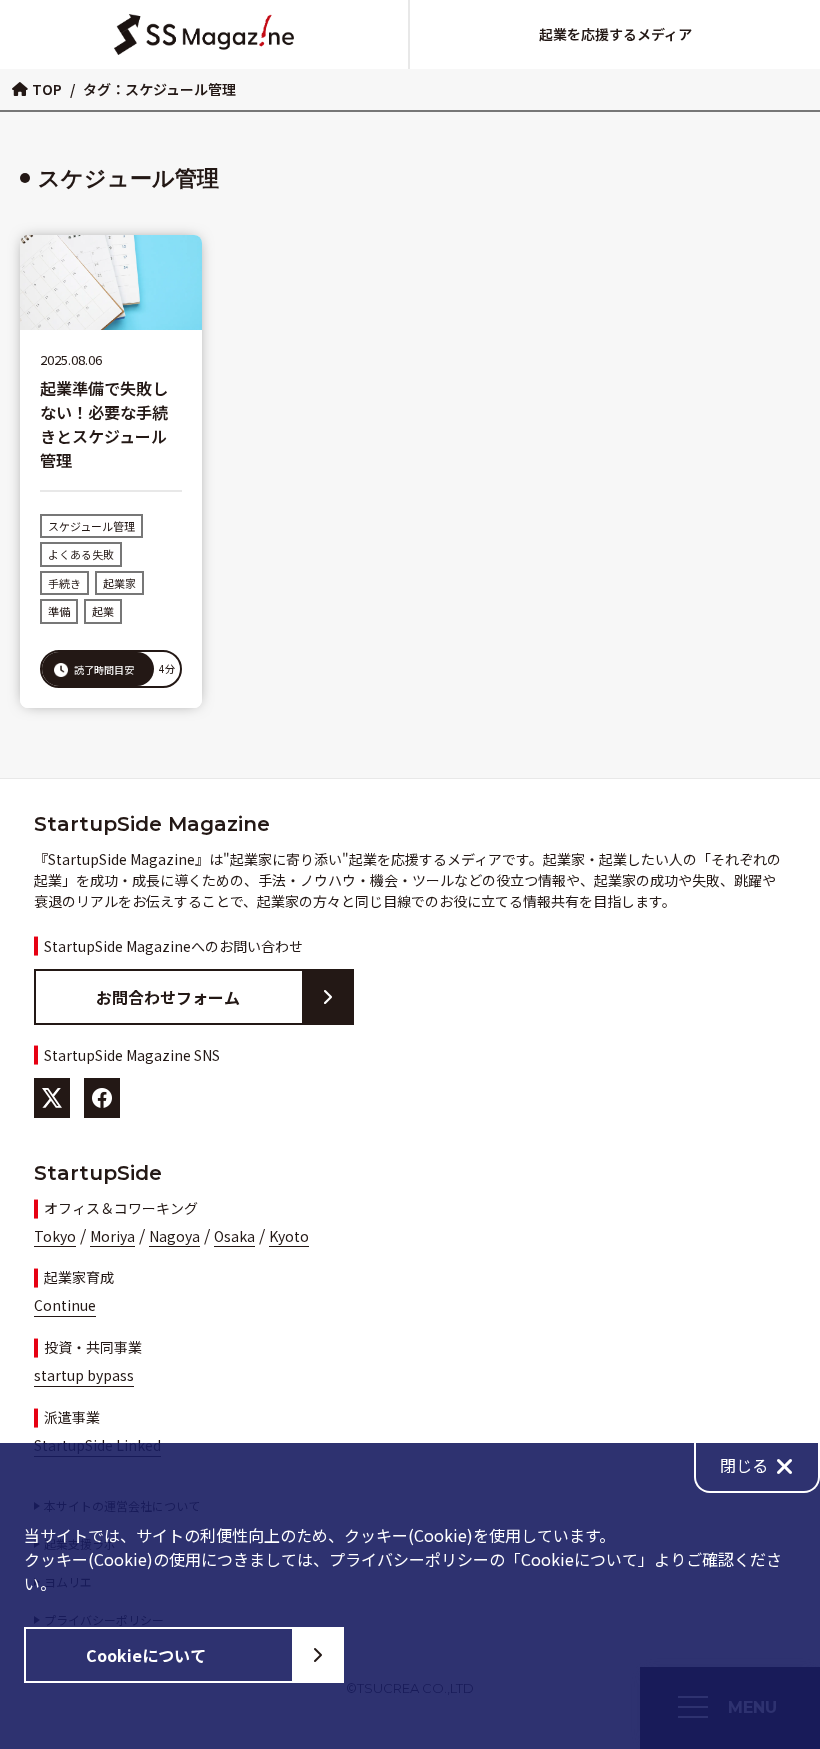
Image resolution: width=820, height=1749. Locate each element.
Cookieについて (146, 1655)
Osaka (234, 1236)
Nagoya (174, 1236)
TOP (47, 89)
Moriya (112, 1236)
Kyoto (289, 1236)
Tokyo (55, 1236)
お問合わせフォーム (168, 997)
